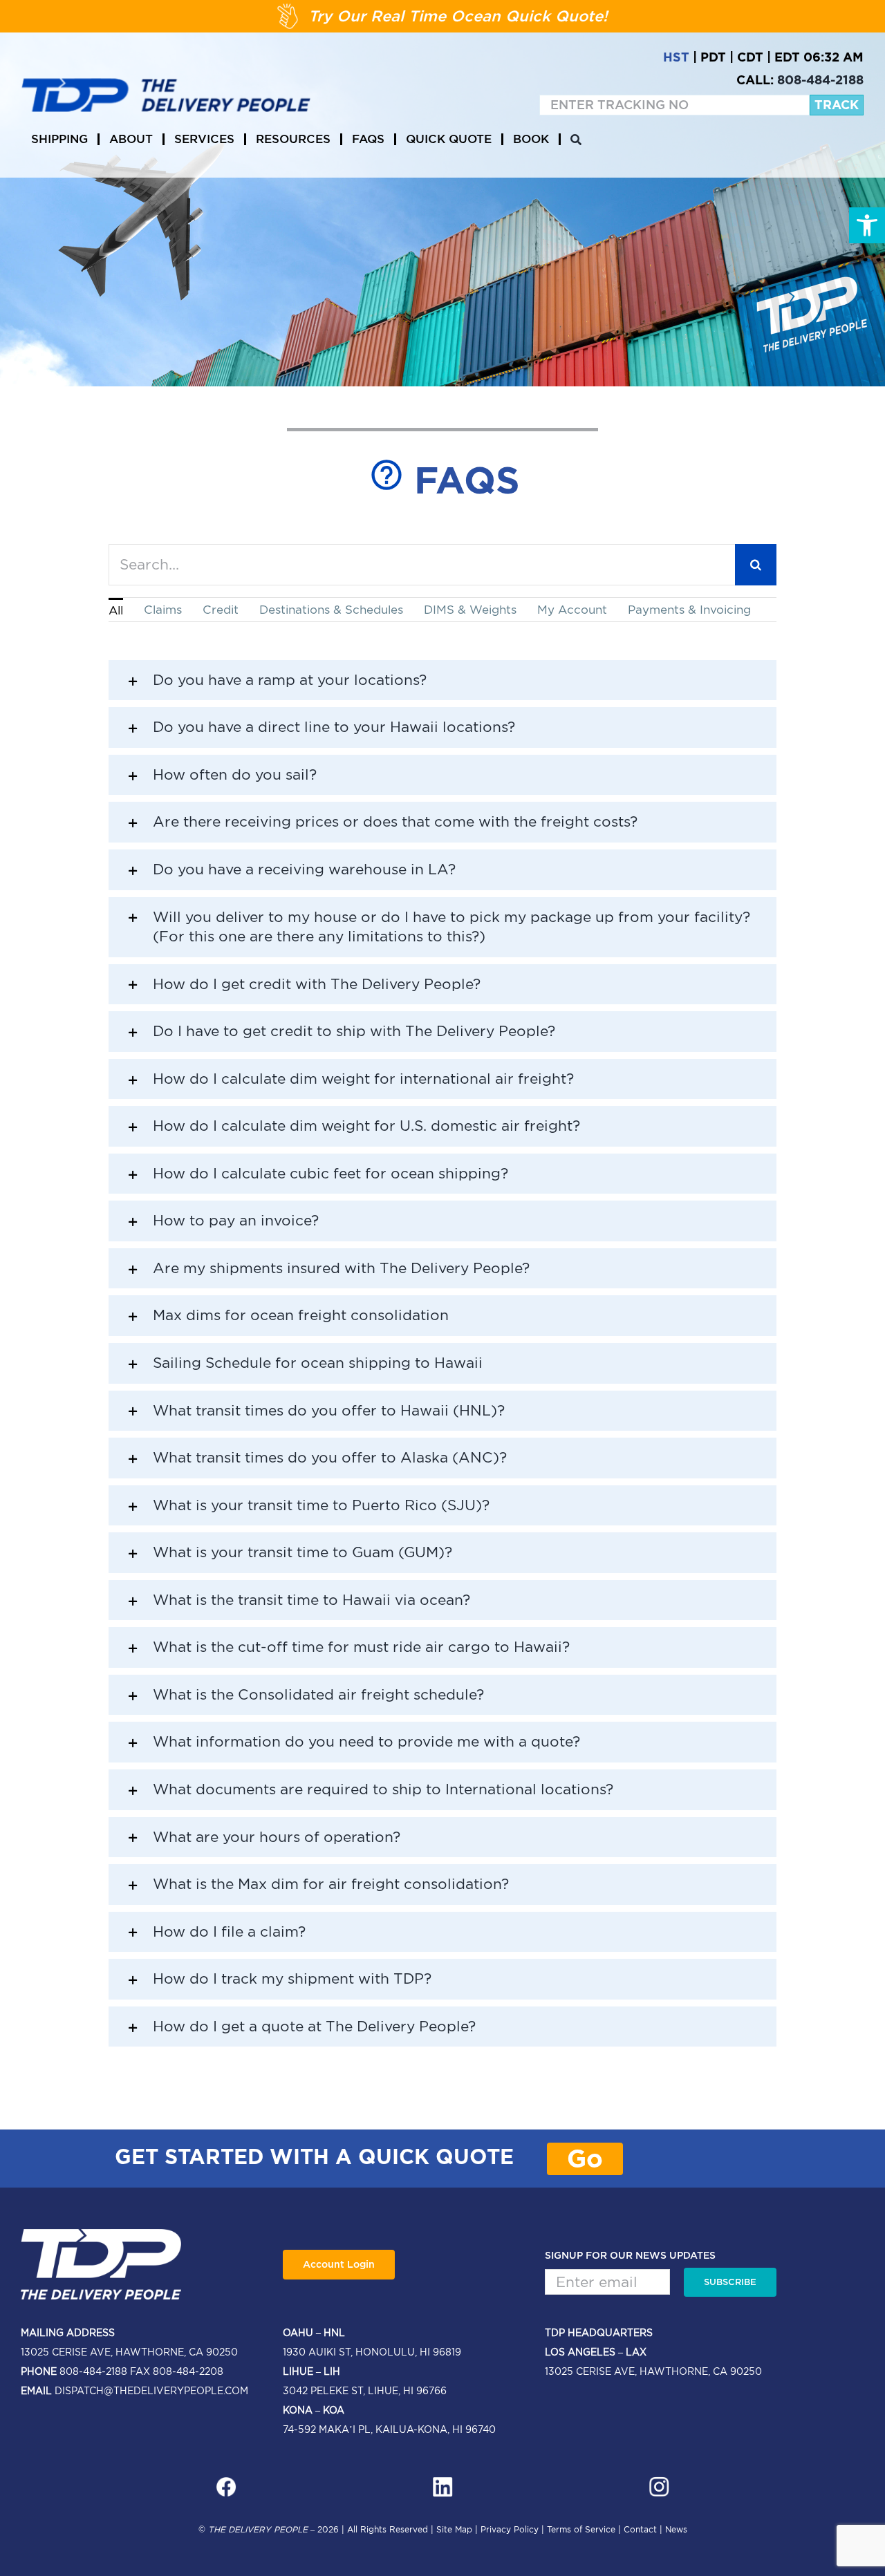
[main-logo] (166, 84)
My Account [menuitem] (572, 610)
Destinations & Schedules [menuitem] (331, 610)
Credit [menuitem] (221, 610)
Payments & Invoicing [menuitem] (689, 610)
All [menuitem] (116, 610)
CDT (750, 57)
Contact (640, 2529)
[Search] (576, 140)
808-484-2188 (820, 80)
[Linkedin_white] (442, 2482)
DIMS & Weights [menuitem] (470, 610)
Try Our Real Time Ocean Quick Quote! (458, 16)
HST (676, 57)
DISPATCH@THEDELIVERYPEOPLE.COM (151, 2391)
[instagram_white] (659, 2482)
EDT (787, 57)
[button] (867, 225)
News (676, 2529)
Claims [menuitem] (163, 610)
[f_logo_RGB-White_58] (226, 2482)
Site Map (454, 2529)
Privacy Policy (510, 2529)
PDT (713, 57)
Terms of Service (581, 2529)
